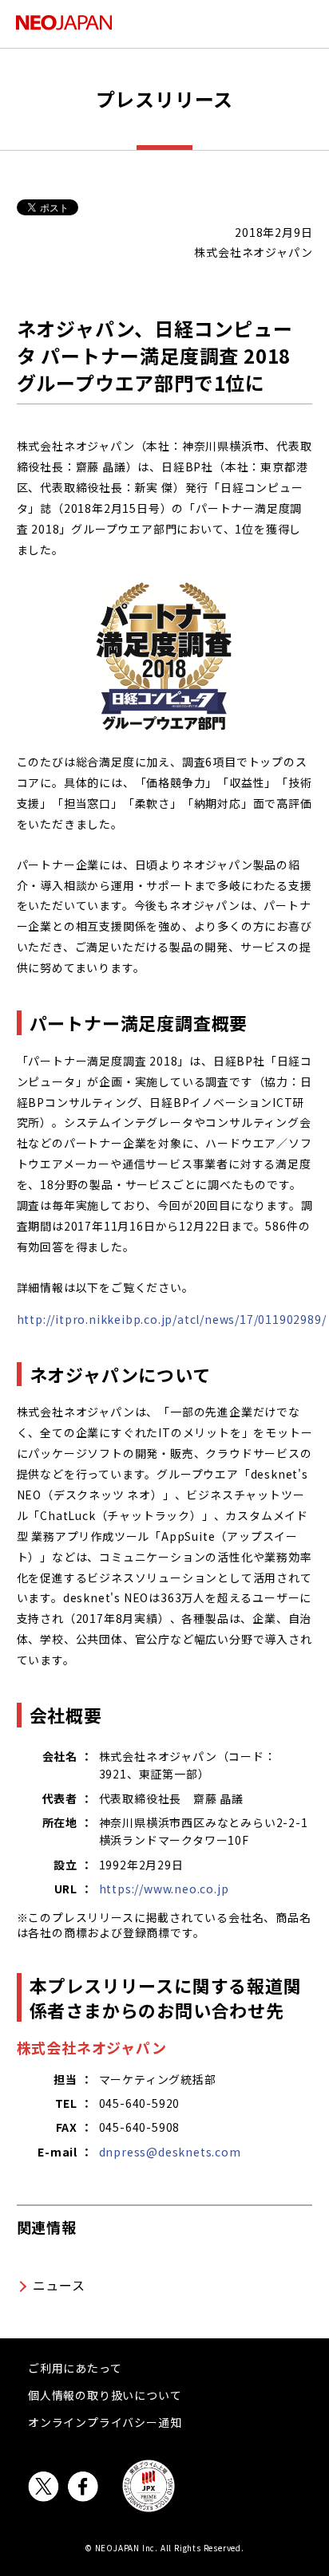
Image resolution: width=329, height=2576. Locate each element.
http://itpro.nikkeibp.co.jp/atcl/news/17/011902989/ (172, 1319)
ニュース (59, 2285)
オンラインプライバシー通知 (105, 2422)
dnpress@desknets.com (170, 2152)
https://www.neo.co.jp (164, 1889)
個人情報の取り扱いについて (105, 2395)
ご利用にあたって (75, 2368)
